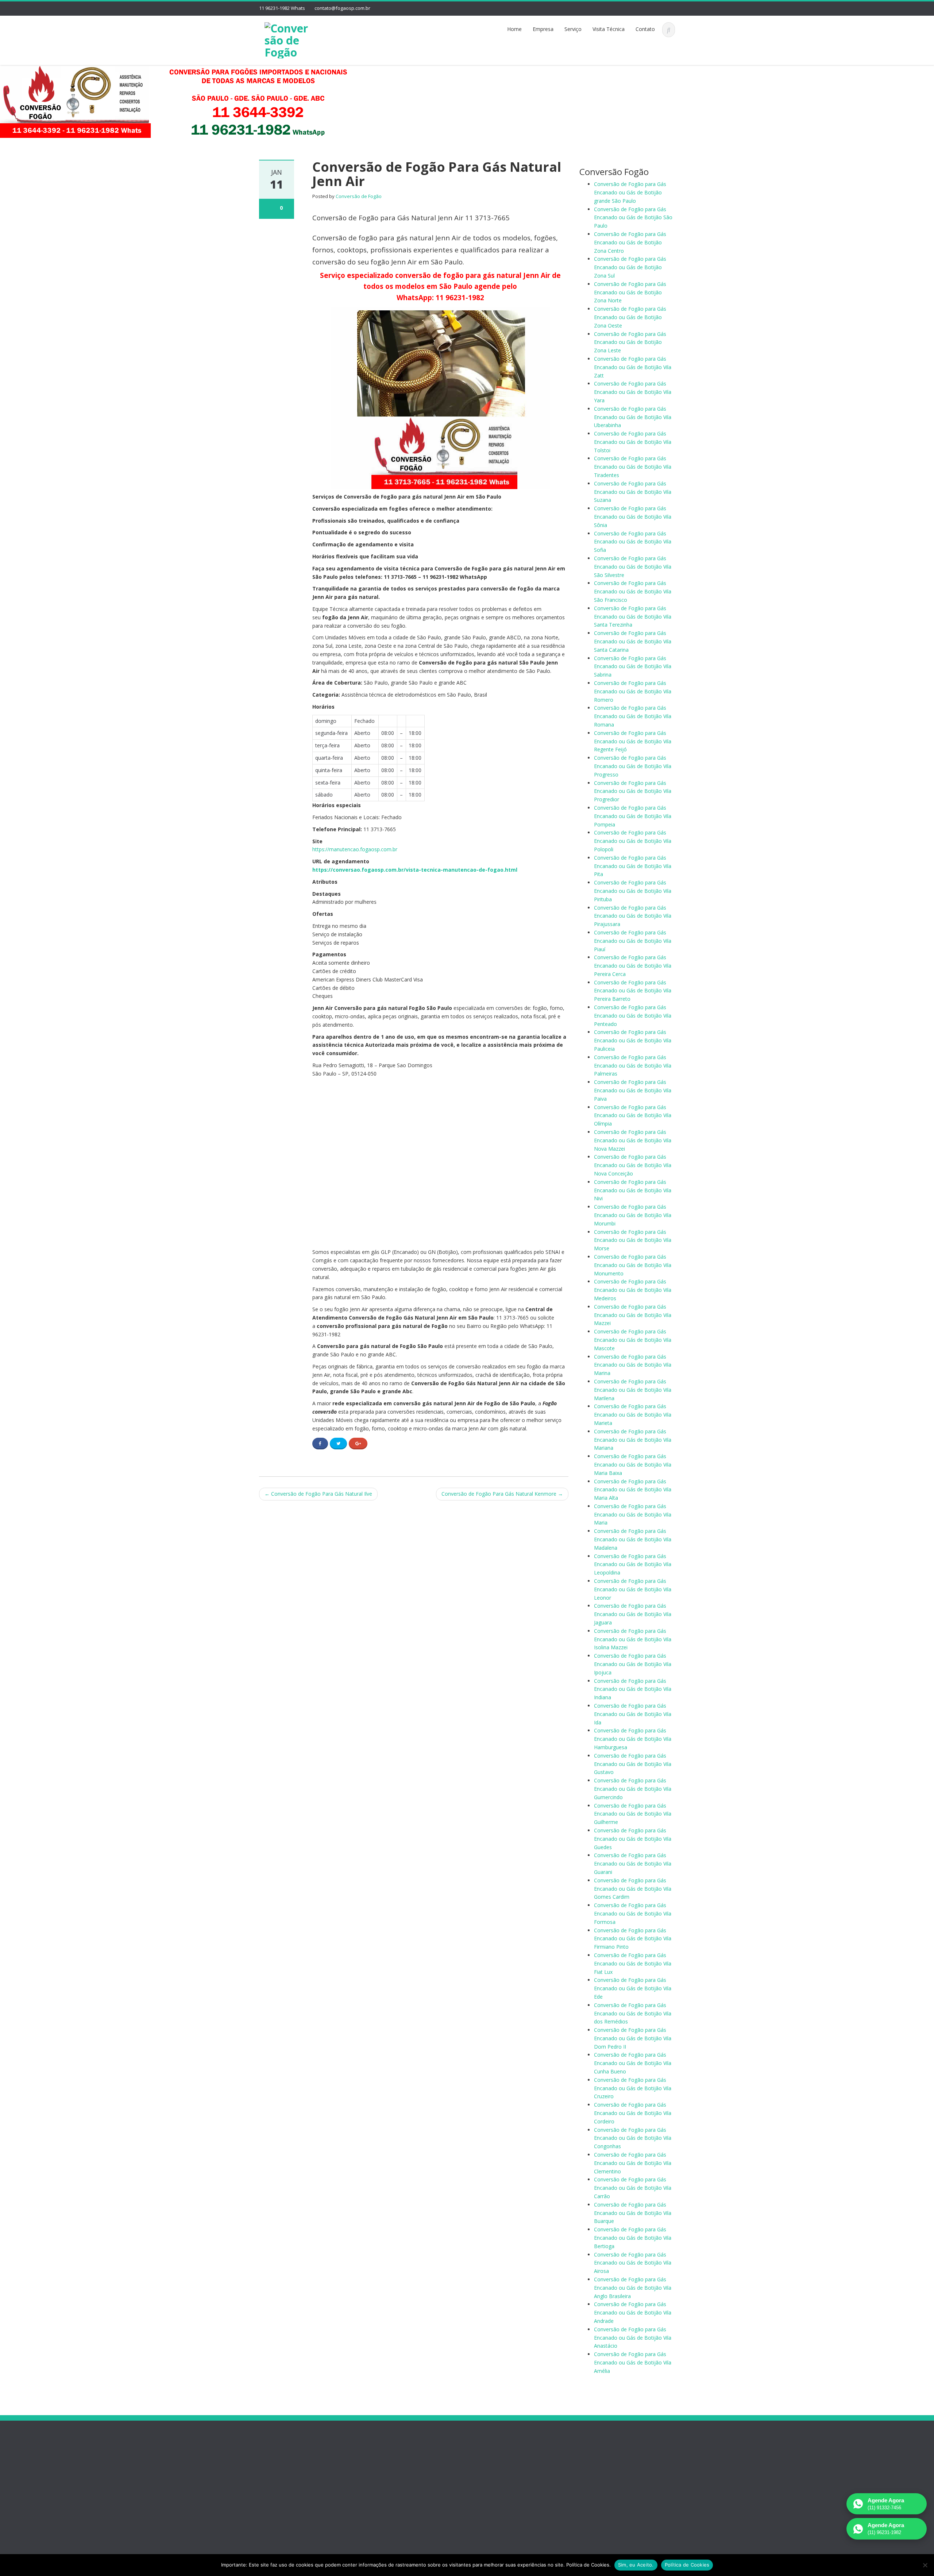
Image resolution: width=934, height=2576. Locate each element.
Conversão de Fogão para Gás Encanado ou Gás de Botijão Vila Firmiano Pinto (633, 1939)
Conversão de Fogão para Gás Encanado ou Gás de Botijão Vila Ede (633, 1988)
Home (514, 29)
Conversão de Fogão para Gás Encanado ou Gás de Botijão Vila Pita (633, 866)
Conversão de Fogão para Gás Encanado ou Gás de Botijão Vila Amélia (633, 2362)
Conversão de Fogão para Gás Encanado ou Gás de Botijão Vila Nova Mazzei (633, 1140)
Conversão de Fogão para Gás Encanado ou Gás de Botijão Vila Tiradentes (633, 467)
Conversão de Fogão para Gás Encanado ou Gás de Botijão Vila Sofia (633, 542)
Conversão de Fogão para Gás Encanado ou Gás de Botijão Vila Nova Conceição (633, 1165)
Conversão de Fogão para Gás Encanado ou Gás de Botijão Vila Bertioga (633, 2238)
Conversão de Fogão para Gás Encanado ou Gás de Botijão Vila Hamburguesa (633, 1739)
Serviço (573, 29)
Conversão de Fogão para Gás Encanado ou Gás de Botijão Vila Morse (633, 1240)
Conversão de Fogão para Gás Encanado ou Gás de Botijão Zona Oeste (630, 317)
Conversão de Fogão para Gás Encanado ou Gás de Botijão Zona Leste (630, 342)
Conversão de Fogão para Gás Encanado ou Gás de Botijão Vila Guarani (633, 1864)
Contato (645, 29)
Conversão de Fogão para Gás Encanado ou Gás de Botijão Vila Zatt (633, 367)
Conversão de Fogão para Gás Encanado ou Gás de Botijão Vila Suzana (633, 492)
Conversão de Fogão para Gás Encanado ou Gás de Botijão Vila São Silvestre (633, 567)
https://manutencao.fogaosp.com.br (355, 849)
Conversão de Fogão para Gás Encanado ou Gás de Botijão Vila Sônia (633, 517)
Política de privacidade (294, 2486)
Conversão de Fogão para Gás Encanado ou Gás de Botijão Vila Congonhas (633, 2138)
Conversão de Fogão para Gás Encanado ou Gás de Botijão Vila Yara (633, 392)
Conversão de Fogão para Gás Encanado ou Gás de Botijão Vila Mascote (633, 1340)
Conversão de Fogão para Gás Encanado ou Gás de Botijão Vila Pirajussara (633, 916)
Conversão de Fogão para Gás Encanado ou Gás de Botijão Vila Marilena (633, 1390)
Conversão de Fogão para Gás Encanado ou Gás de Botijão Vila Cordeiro (633, 2113)
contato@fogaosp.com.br (342, 8)
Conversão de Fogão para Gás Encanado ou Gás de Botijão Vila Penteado (633, 1016)
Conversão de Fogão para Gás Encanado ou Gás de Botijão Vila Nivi (633, 1190)
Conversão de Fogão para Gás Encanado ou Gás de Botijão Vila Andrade (633, 2312)
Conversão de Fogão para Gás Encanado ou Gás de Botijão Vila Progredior (633, 791)
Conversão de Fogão (359, 196)
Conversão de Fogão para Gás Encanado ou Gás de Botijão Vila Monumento (633, 1265)
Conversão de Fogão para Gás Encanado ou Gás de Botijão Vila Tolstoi (633, 442)
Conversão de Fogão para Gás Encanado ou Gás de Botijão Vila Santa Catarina (633, 641)
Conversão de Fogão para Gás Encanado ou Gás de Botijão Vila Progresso (633, 766)
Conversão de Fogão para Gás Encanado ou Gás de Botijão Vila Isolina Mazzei (633, 1639)
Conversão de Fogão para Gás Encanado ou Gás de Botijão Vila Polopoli (633, 841)
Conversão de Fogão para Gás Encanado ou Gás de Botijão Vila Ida (633, 1714)
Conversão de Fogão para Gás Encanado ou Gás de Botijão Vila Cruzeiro (633, 2088)
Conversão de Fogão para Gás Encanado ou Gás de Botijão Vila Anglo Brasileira (633, 2288)
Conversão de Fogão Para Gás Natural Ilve (318, 1494)
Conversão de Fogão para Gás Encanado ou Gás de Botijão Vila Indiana (633, 1689)
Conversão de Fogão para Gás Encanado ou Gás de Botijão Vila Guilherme (633, 1814)
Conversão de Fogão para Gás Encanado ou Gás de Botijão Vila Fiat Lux (633, 1963)
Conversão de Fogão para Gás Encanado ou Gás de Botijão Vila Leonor (633, 1589)
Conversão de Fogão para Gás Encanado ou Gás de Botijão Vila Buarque (633, 2213)
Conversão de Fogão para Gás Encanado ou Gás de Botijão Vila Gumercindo (633, 1789)
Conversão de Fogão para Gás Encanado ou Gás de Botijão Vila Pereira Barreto (633, 991)
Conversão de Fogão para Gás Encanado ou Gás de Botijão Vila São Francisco (633, 591)
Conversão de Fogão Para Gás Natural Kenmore (502, 1494)
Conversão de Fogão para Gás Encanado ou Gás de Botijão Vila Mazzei (633, 1315)
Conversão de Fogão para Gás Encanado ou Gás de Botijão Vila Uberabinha (633, 417)
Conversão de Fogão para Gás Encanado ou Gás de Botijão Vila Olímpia (633, 1115)
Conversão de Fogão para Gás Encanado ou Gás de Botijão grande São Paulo (630, 192)
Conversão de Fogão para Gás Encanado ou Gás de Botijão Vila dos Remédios (633, 2013)
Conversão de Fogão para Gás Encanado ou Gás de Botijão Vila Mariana (633, 1440)
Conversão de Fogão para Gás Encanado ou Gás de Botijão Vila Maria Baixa (633, 1465)
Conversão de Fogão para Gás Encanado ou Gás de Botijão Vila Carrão (633, 2188)
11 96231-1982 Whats (282, 8)
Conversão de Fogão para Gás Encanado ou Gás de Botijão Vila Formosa (633, 1913)
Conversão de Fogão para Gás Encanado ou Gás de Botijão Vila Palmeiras (633, 1066)
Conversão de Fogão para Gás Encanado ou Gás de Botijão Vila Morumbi (633, 1215)
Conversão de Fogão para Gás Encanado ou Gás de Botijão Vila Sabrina (633, 667)
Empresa (543, 29)
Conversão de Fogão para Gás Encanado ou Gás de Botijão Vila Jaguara (633, 1614)
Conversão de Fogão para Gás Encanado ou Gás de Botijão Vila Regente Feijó (633, 741)
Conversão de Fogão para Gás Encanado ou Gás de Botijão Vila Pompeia (633, 816)
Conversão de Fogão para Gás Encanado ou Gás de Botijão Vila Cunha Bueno (633, 2063)
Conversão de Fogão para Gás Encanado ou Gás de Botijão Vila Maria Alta (633, 1490)
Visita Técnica (609, 29)
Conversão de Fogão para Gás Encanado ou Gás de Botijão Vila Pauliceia (633, 1040)
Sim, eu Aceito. (636, 2565)
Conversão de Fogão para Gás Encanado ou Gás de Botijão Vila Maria (633, 1514)
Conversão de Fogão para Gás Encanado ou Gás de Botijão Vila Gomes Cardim (633, 1889)
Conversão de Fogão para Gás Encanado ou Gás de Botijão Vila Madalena (633, 1539)
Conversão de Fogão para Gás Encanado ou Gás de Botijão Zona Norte (630, 292)
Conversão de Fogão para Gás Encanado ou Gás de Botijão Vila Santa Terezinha (633, 617)
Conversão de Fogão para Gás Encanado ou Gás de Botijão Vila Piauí (633, 941)
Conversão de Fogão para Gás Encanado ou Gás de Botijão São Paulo (633, 218)
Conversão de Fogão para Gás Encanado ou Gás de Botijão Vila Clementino (633, 2163)
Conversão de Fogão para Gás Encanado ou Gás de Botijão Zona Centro (630, 242)
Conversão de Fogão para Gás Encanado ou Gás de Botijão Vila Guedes (633, 1839)
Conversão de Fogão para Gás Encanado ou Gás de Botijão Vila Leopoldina (633, 1564)
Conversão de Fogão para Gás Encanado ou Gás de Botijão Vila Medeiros (633, 1290)
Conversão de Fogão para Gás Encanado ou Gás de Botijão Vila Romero (633, 691)
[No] (925, 2565)
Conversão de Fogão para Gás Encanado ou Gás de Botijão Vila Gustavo (633, 1764)
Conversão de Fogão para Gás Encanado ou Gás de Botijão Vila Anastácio (633, 2338)
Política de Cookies (687, 2565)
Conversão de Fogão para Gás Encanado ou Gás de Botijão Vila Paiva (633, 1090)
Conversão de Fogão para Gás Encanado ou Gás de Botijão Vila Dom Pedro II (633, 2038)
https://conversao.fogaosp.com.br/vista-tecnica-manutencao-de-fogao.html (415, 870)
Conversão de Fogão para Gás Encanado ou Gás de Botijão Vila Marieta (633, 1415)
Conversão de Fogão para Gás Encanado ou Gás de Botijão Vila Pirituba (633, 891)
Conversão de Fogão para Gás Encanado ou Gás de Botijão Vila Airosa (633, 2263)
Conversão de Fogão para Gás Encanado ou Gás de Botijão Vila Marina (633, 1365)
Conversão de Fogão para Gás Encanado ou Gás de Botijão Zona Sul (630, 267)
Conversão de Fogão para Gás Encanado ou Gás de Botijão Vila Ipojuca (633, 1664)
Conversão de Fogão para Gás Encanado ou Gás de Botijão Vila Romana (633, 716)
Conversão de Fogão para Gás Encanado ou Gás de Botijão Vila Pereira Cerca (633, 966)
